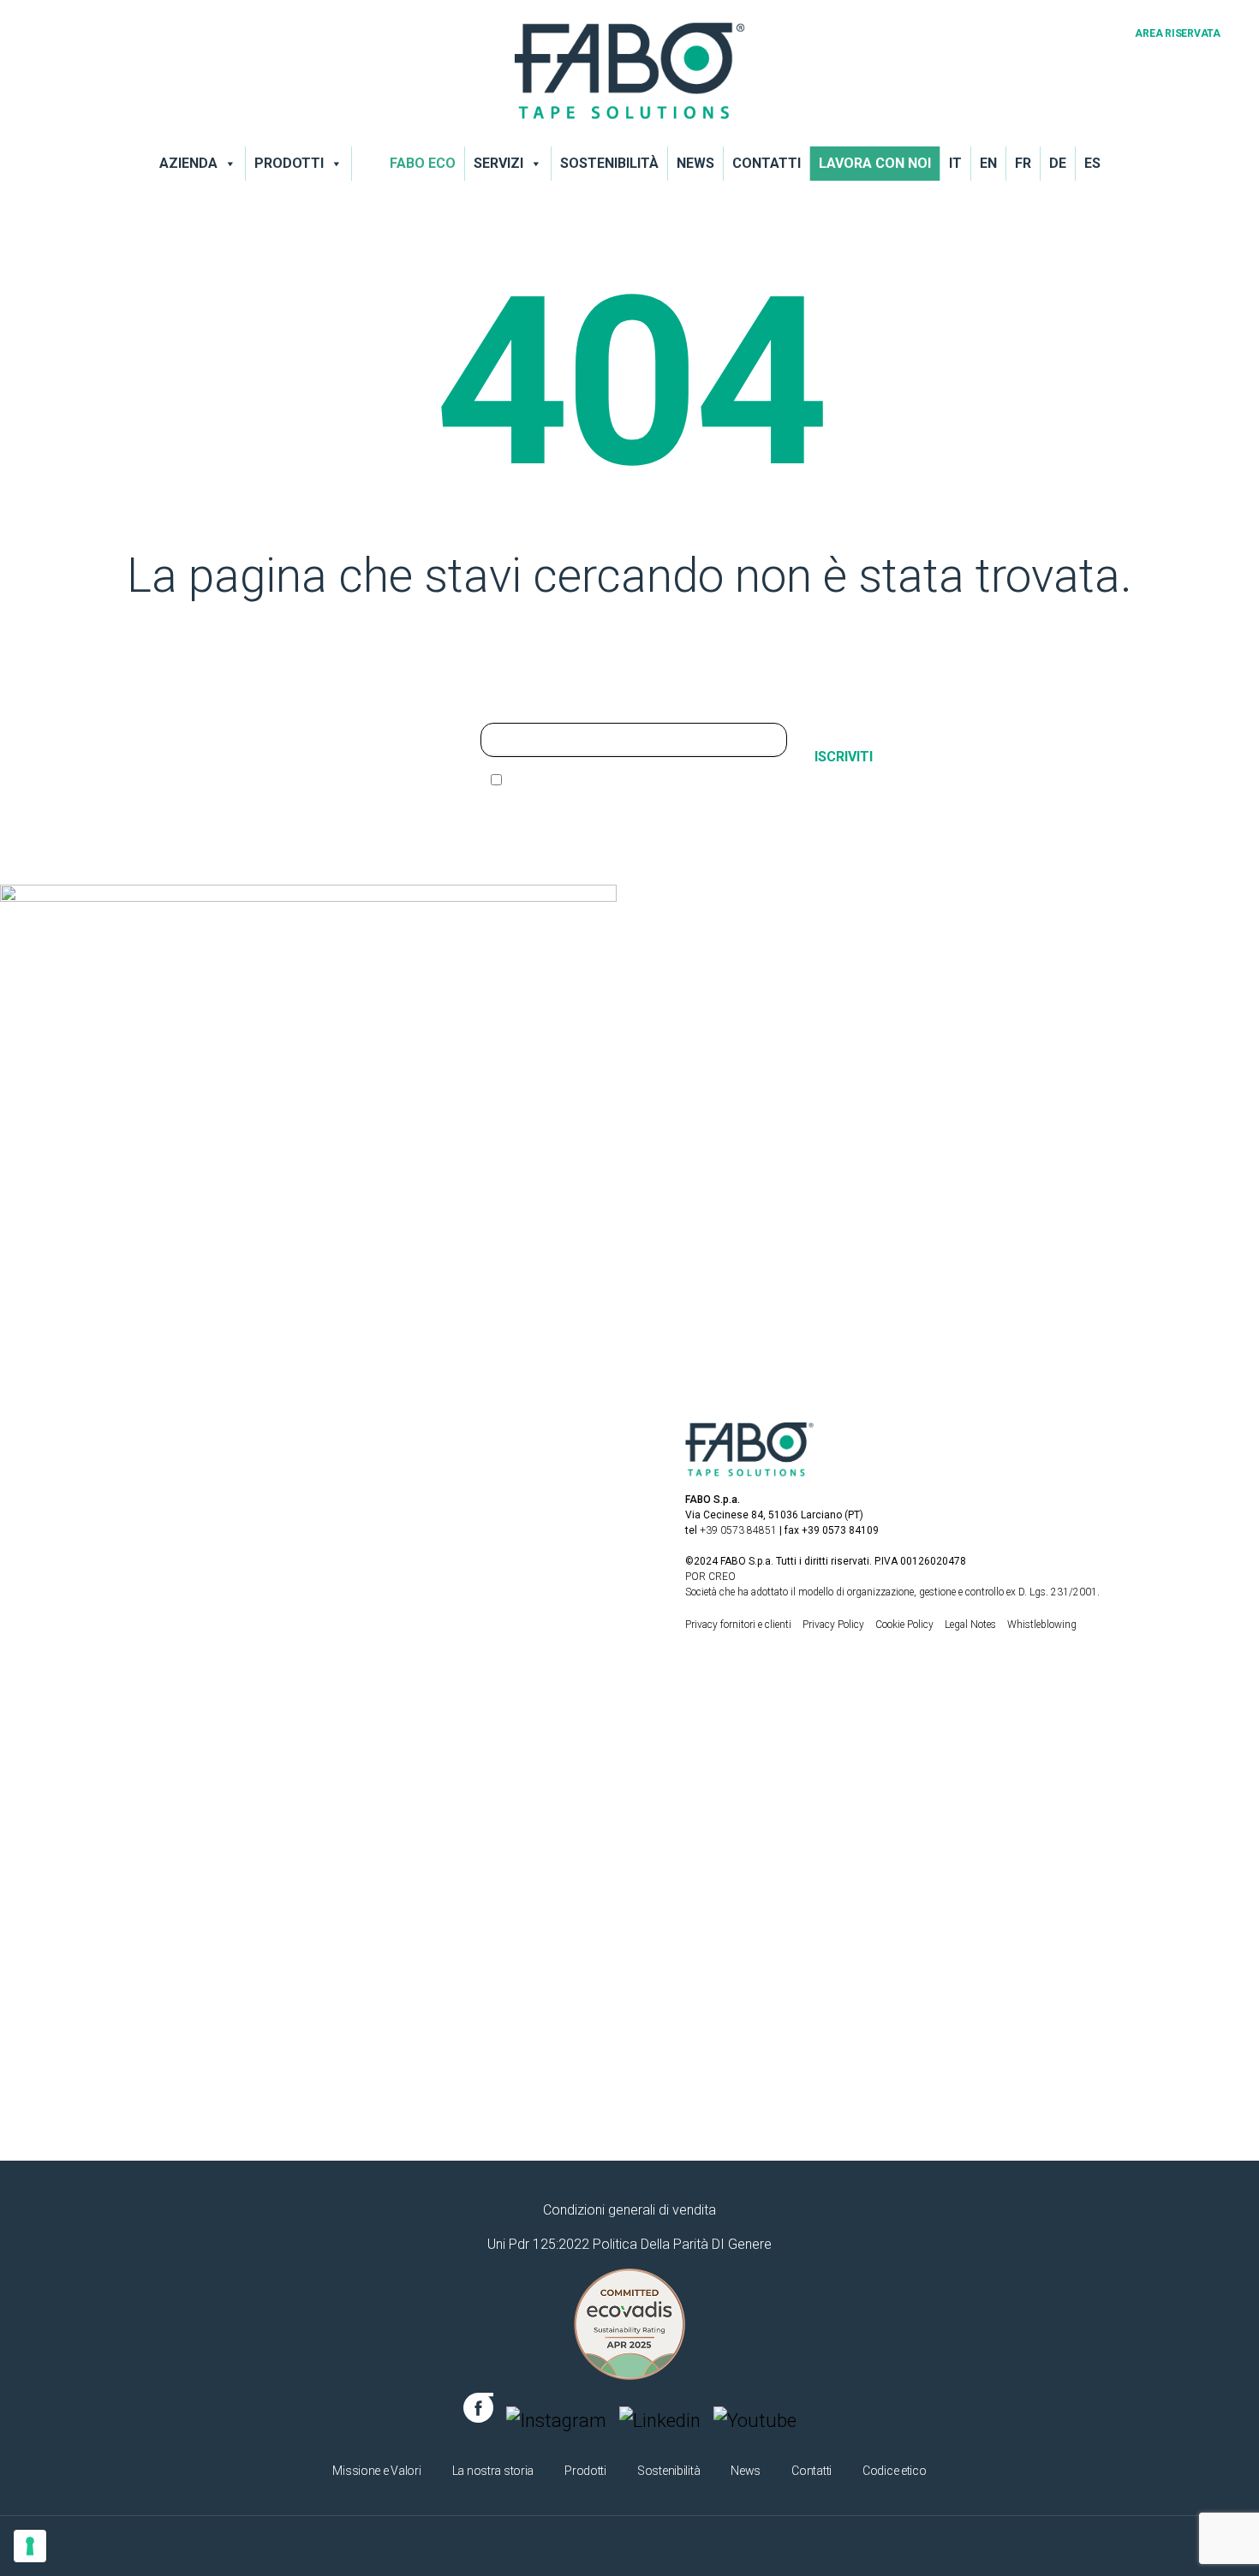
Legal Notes (972, 1625)
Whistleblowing (1042, 1625)
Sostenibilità (609, 163)
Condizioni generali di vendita (629, 2210)
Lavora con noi (875, 163)
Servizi (498, 163)
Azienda (188, 163)
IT (955, 163)
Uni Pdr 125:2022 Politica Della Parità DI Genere (629, 2244)
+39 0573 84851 (738, 1530)
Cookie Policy (906, 1625)
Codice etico (895, 2471)
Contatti (767, 163)
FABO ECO (423, 163)
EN (988, 163)
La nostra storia (493, 2471)
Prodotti (289, 163)
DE (1058, 163)
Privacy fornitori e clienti (738, 1625)
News (695, 163)
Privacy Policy (835, 1625)
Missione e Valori (376, 2471)
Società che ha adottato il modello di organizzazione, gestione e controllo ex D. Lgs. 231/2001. (892, 1592)
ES (1092, 163)
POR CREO (710, 1577)
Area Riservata (1178, 33)
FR (1023, 163)
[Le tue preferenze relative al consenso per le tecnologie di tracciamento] (30, 2546)
